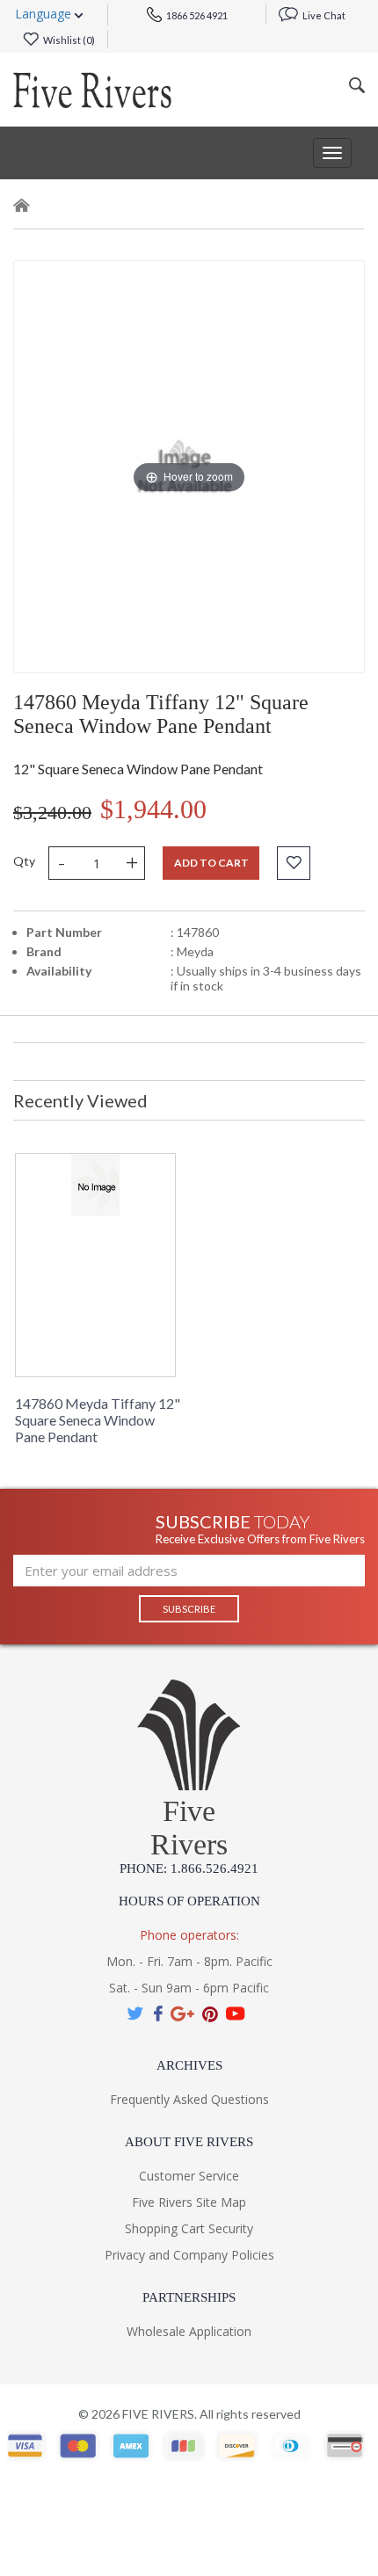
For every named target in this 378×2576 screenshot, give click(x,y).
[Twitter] (136, 2014)
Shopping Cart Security (189, 2228)
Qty (24, 861)
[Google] (182, 2014)
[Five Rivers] (92, 90)
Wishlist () (68, 40)
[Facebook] (158, 2014)
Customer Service (189, 2176)
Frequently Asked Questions (189, 2099)
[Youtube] (236, 2014)
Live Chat (323, 15)
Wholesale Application (189, 2331)
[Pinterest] (210, 2014)
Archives (189, 2065)
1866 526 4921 (196, 15)
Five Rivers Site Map (189, 2202)
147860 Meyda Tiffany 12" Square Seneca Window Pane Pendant (98, 1420)
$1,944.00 (153, 809)
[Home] (22, 209)
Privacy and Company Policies (189, 2255)
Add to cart (211, 863)
